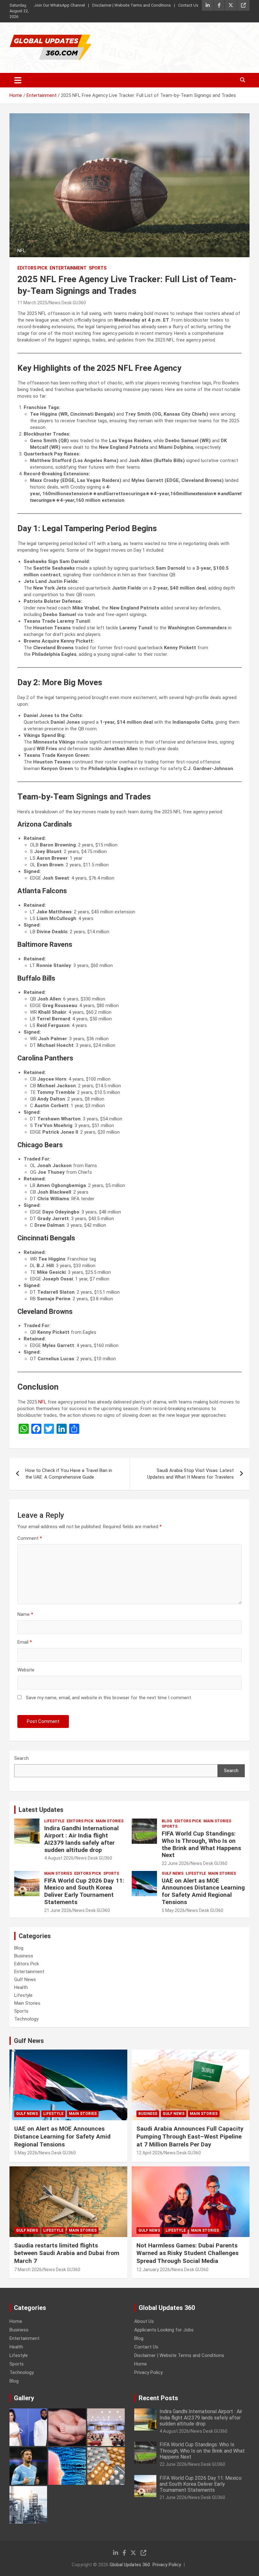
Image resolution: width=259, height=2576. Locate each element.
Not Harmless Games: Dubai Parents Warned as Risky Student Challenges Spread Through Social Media (187, 2253)
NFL (42, 1402)
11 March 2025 (32, 303)
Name (25, 1614)
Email (25, 1642)
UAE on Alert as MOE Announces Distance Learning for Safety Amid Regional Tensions (203, 1891)
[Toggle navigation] (18, 80)
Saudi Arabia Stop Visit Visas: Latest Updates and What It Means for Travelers (190, 1474)
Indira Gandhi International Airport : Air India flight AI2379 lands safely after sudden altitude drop (81, 1839)
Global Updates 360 (130, 2565)
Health (21, 1987)
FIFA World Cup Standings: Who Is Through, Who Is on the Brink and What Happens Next (201, 1844)
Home (16, 2321)
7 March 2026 (28, 2270)
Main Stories (110, 1821)
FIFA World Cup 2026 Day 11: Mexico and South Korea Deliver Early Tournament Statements (84, 1891)
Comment (30, 1538)
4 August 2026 (59, 1858)
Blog (167, 1821)
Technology (26, 2019)
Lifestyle (54, 1821)
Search (21, 1758)
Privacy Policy (148, 2372)
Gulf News (173, 1873)
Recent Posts (158, 2398)
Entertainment (68, 268)
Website (26, 1670)
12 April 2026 (149, 2153)
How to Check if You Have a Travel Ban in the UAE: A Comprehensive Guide (69, 1474)
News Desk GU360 (68, 303)
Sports (98, 268)
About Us (144, 2321)
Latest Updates (41, 1810)
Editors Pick (32, 268)
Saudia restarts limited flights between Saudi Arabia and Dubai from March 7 (67, 2253)
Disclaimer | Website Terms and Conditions (132, 5)
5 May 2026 (173, 1910)
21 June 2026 (58, 1910)
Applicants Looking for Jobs (164, 2330)
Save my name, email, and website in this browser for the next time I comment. (109, 1698)
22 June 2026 (175, 1863)
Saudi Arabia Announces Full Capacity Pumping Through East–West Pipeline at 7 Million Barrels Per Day (190, 2136)
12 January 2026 (153, 2270)
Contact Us (188, 5)
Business (24, 1956)
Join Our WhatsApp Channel (59, 5)
